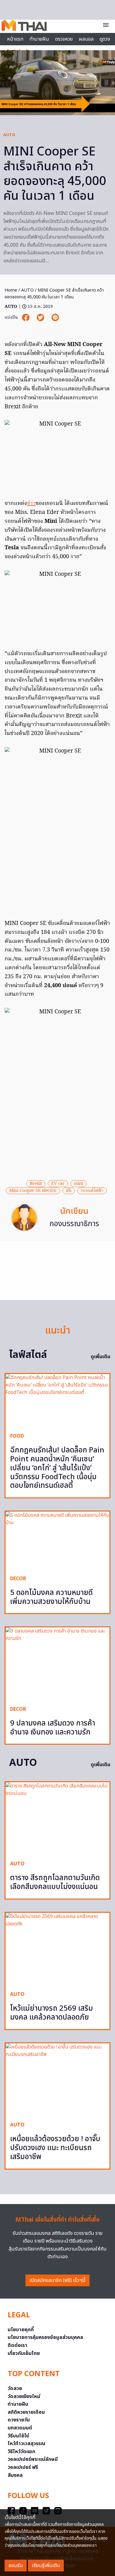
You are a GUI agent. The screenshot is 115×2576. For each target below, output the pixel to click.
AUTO (9, 135)
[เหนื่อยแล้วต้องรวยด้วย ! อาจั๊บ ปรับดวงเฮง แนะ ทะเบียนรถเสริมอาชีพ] (57, 2080)
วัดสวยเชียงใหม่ (24, 2396)
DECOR (18, 1579)
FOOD (17, 1436)
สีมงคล (15, 2475)
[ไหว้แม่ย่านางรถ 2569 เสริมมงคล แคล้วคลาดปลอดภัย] (57, 1949)
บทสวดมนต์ (20, 2428)
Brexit (36, 1184)
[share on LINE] (55, 318)
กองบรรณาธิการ (74, 1224)
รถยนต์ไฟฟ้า (92, 1191)
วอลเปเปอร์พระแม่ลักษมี (33, 2459)
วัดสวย (15, 2388)
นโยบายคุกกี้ (21, 2330)
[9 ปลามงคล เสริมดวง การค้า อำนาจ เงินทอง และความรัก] (57, 1664)
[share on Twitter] (41, 318)
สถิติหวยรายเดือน (26, 2412)
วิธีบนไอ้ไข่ (18, 2436)
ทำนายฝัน (39, 39)
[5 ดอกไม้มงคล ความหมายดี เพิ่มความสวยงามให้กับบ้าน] (57, 1541)
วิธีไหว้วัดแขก (21, 2452)
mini (79, 1184)
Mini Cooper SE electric (33, 1191)
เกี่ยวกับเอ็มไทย (24, 2353)
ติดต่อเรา (17, 2345)
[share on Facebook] (26, 318)
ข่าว (31, 504)
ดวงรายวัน (19, 2420)
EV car (58, 1184)
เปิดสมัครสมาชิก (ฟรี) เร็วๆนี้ (57, 2280)
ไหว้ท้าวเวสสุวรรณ (27, 2444)
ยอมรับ (16, 2566)
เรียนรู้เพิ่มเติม (46, 2566)
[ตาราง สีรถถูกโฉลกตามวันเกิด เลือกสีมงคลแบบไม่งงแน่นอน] (57, 1819)
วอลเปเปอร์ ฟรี (23, 2467)
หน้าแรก (15, 39)
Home (11, 290)
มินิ (69, 1191)
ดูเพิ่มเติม (101, 1357)
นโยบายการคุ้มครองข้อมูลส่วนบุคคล (45, 2337)
